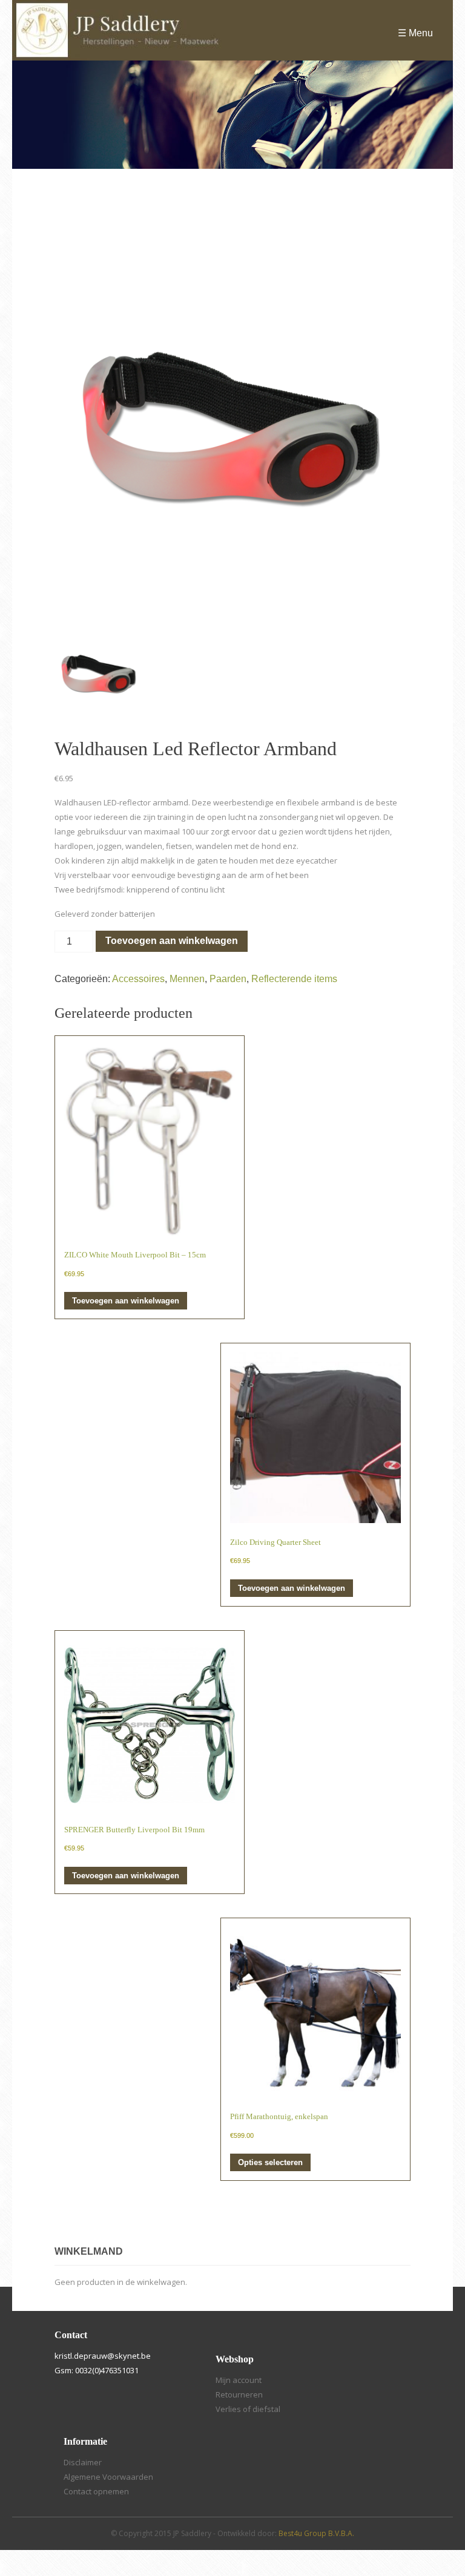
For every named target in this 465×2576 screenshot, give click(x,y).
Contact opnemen (96, 2491)
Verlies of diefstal (248, 2409)
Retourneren (239, 2394)
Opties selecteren (270, 2162)
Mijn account (239, 2380)
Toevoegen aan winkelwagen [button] (126, 1301)
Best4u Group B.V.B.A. (316, 2533)
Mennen (187, 979)
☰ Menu (415, 33)
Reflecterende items (294, 979)
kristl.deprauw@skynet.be (103, 2356)
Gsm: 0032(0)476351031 (97, 2370)
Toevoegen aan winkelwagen (172, 941)
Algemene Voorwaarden (108, 2477)
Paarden (228, 979)
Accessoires (138, 979)
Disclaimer (83, 2462)
